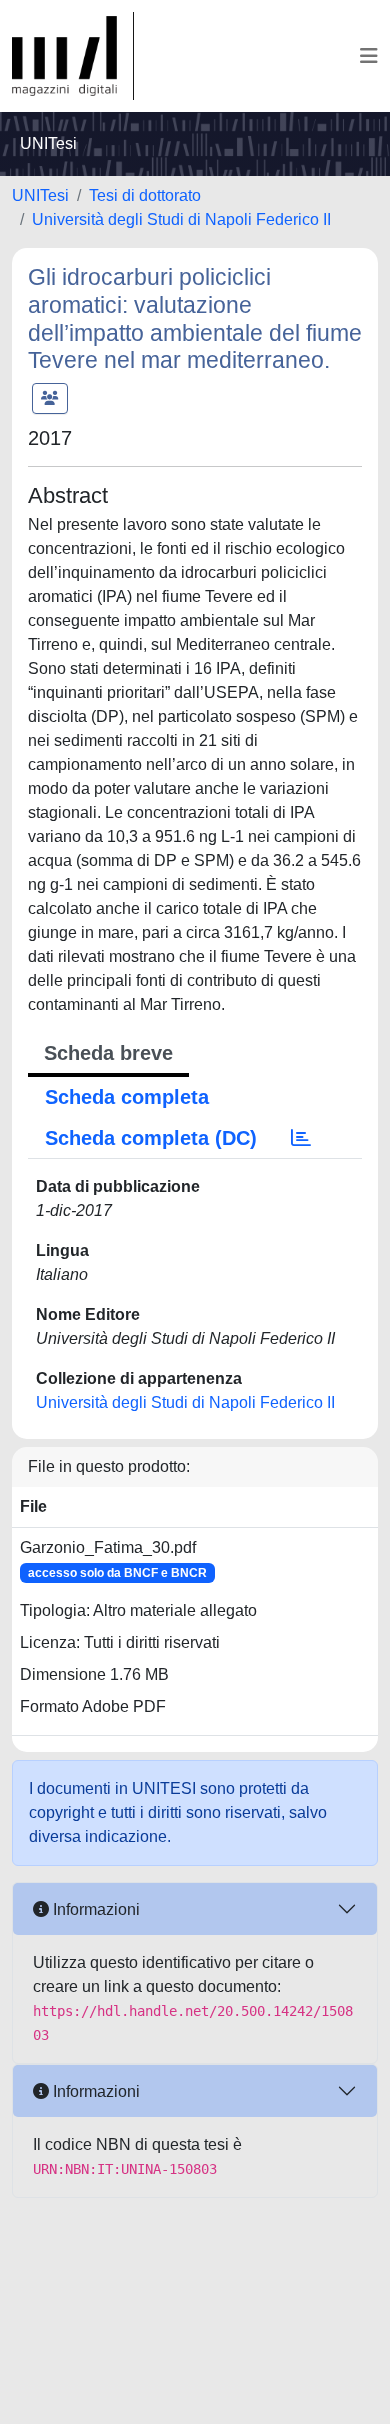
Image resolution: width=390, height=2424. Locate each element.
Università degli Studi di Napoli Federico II (181, 219)
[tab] (301, 1138)
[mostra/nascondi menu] (369, 56)
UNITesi (40, 195)
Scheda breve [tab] (108, 1053)
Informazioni (94, 1909)
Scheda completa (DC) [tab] (151, 1138)
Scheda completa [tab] (127, 1097)
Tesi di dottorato (145, 195)
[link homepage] (73, 56)
